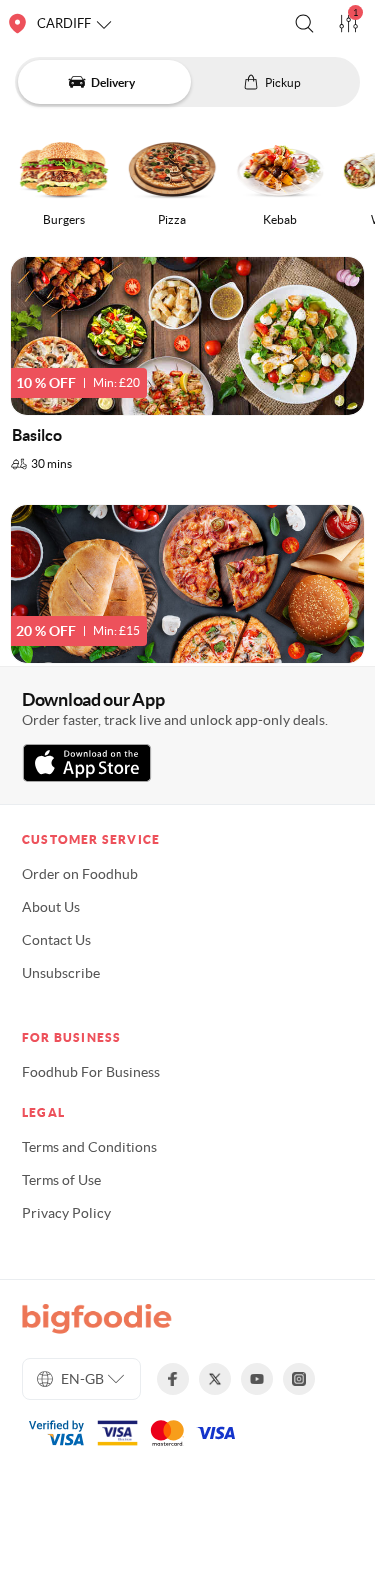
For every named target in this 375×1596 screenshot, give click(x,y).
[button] (304, 23)
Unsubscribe (61, 973)
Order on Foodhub (80, 874)
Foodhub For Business (91, 1072)
